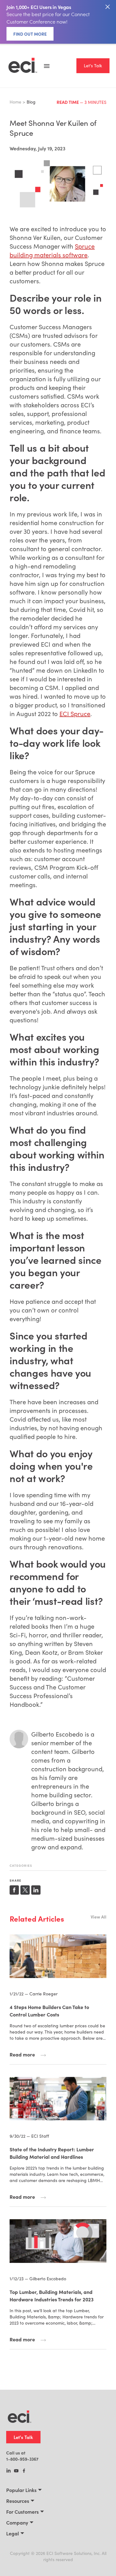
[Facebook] (24, 2471)
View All (99, 1917)
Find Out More (30, 34)
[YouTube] (16, 2471)
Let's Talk (93, 66)
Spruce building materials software (52, 250)
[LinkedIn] (9, 2471)
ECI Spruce (75, 713)
